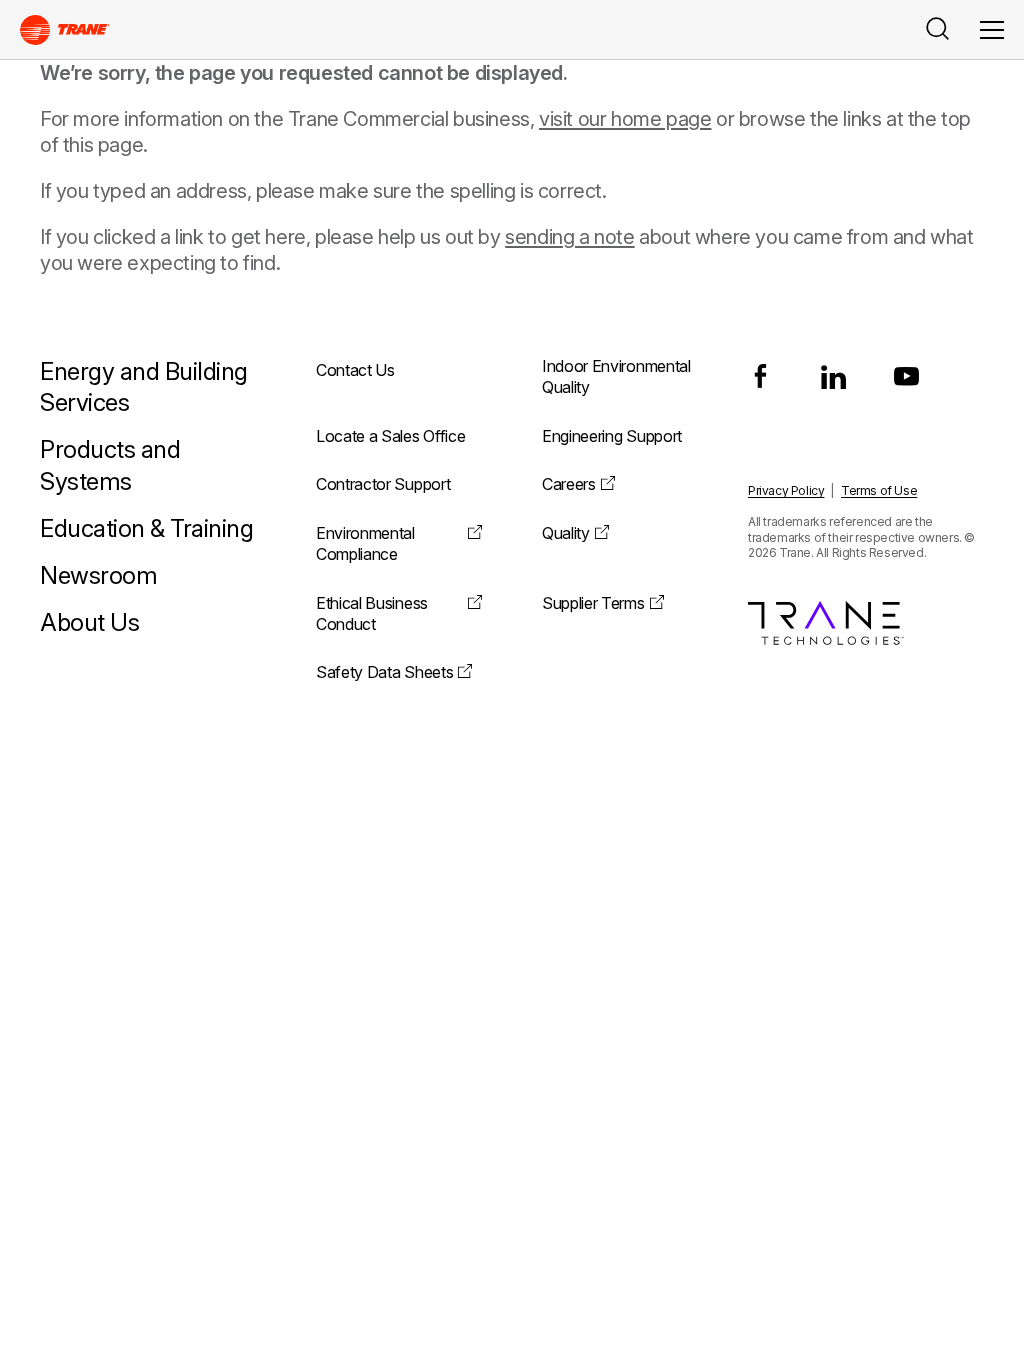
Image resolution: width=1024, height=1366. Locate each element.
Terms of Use (879, 490)
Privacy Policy (786, 490)
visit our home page (625, 119)
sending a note (569, 237)
